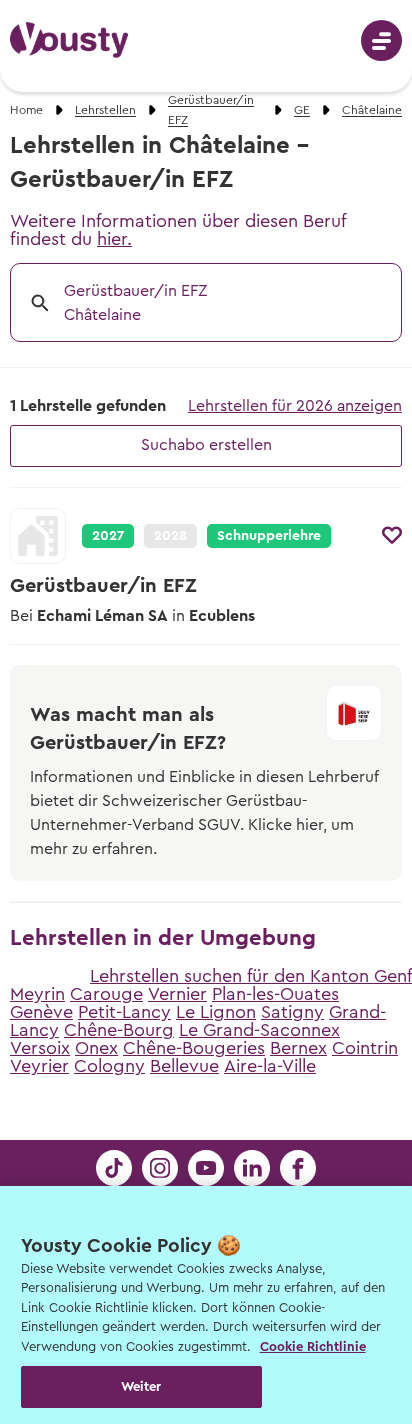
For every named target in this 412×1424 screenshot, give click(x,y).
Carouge (106, 994)
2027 (108, 536)
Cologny (109, 1066)
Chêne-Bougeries (194, 1048)
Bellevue (184, 1066)
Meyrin (37, 994)
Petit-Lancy (124, 1012)
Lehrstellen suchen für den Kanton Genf (251, 976)
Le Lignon (216, 1012)
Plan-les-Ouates (275, 994)
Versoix (40, 1048)
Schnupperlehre (269, 536)
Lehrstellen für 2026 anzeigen (295, 406)
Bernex (298, 1048)
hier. (114, 239)
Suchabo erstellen (206, 445)
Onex (96, 1048)
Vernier (177, 994)
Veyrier (39, 1066)
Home (26, 110)
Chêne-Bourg (119, 1030)
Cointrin (365, 1048)
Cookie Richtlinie (313, 1346)
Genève (41, 1012)
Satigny (292, 1012)
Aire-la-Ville (270, 1066)
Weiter (141, 1386)
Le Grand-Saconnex (259, 1030)
